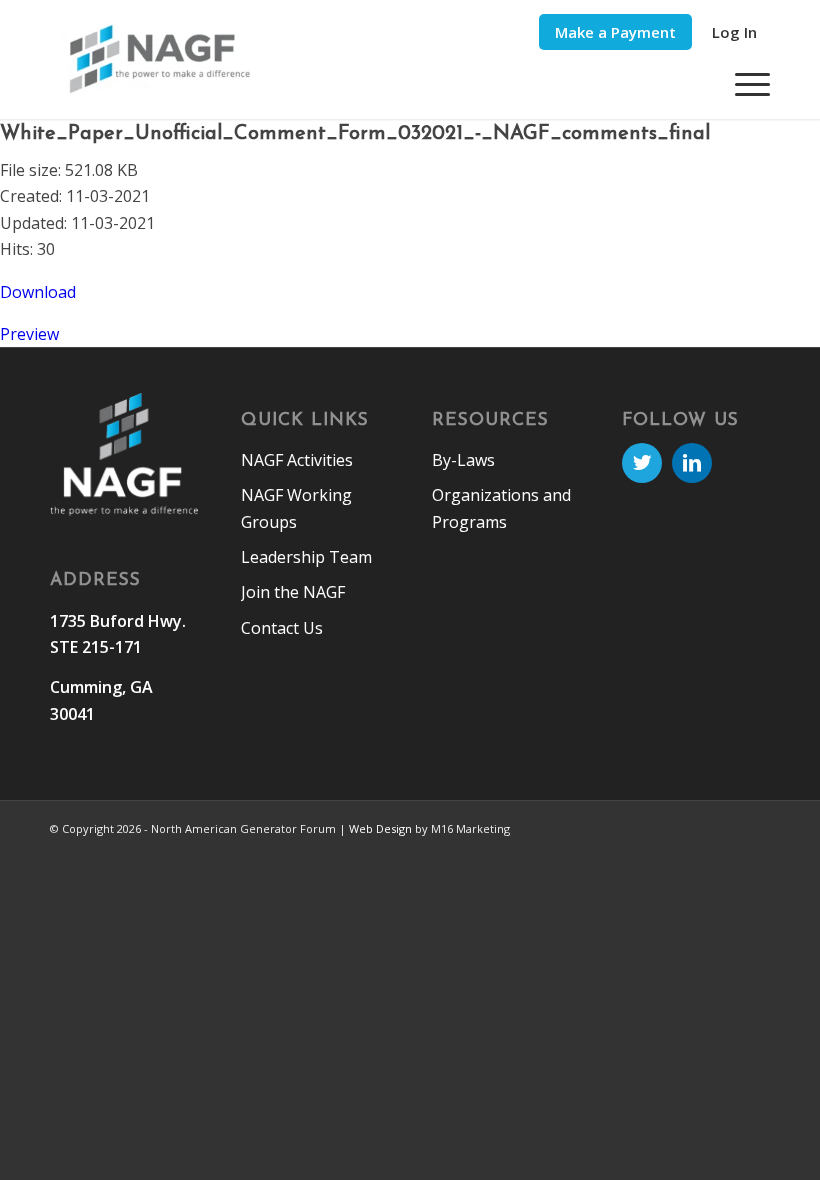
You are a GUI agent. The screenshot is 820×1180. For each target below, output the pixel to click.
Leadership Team (306, 557)
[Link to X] (642, 463)
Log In (734, 32)
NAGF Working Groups (296, 508)
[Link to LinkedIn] (692, 463)
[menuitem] (615, 32)
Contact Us (282, 628)
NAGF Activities (297, 460)
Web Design (380, 828)
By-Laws (463, 460)
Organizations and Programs (501, 508)
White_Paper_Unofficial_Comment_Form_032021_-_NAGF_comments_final (355, 134)
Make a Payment (615, 32)
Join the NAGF (293, 592)
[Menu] (742, 84)
